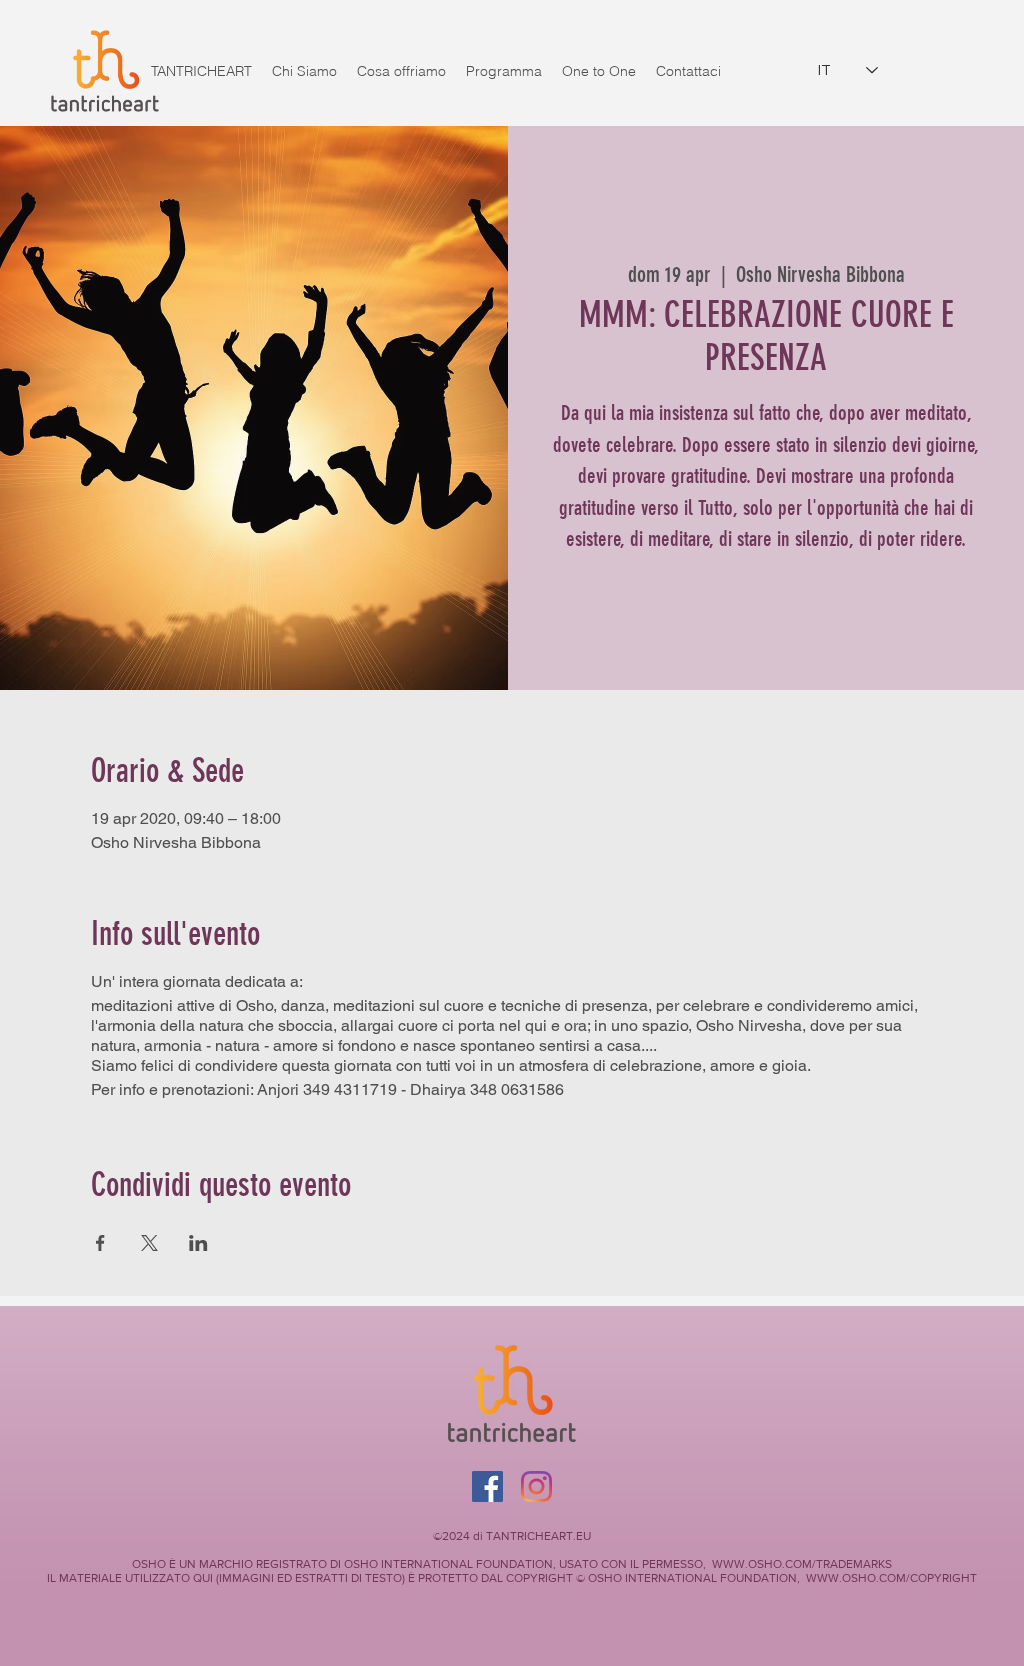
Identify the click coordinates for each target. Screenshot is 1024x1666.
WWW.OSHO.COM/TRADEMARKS (802, 1564)
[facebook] (536, 1486)
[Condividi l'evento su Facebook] (100, 1243)
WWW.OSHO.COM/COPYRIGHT (891, 1578)
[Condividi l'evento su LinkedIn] (198, 1243)
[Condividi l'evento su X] (149, 1243)
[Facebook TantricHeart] (487, 1486)
